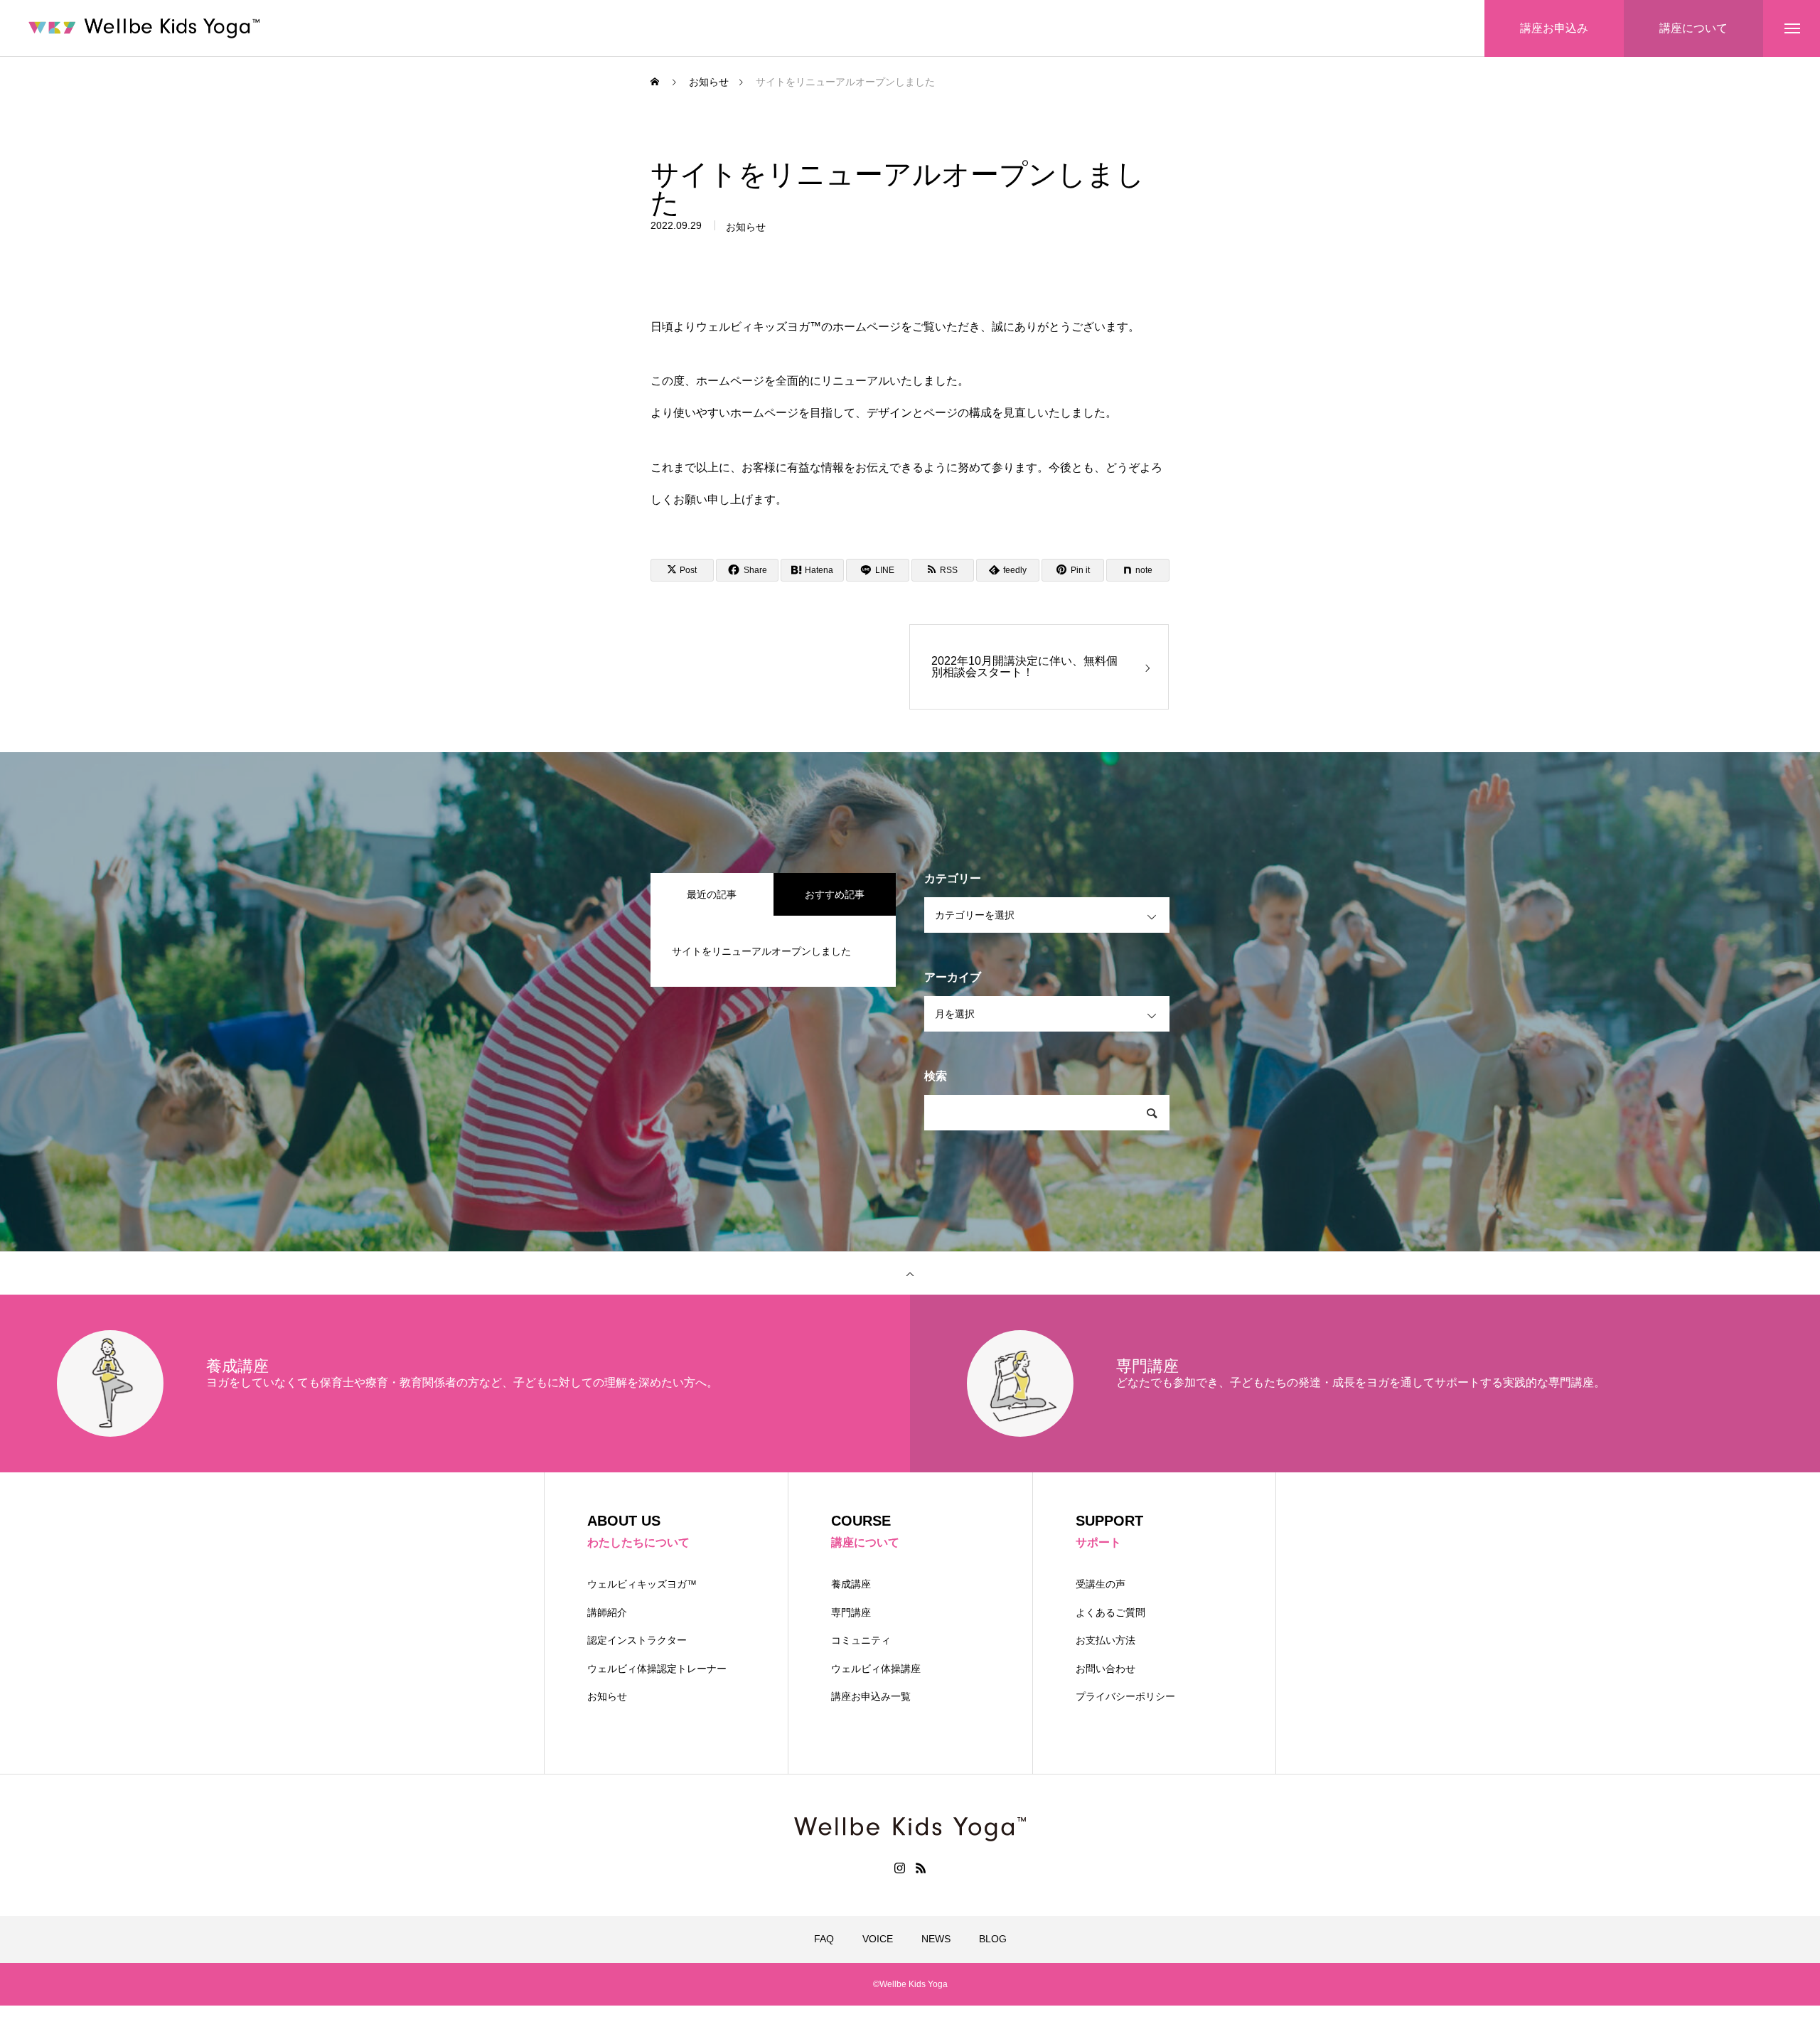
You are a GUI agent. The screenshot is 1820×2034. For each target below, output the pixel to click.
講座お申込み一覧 (871, 1696)
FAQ (824, 1939)
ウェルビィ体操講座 (876, 1669)
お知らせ (746, 227)
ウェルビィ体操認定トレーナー (657, 1669)
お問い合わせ (1106, 1669)
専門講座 (851, 1612)
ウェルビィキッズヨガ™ (642, 1584)
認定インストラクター (637, 1640)
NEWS (936, 1939)
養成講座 (851, 1584)
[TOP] (910, 1273)
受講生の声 (1101, 1584)
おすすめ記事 (835, 894)
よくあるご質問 (1110, 1612)
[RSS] (921, 1868)
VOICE (878, 1939)
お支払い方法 (1106, 1640)
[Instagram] (899, 1868)
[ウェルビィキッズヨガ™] (144, 28)
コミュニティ (861, 1640)
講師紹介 (607, 1612)
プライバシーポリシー (1125, 1696)
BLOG (993, 1939)
